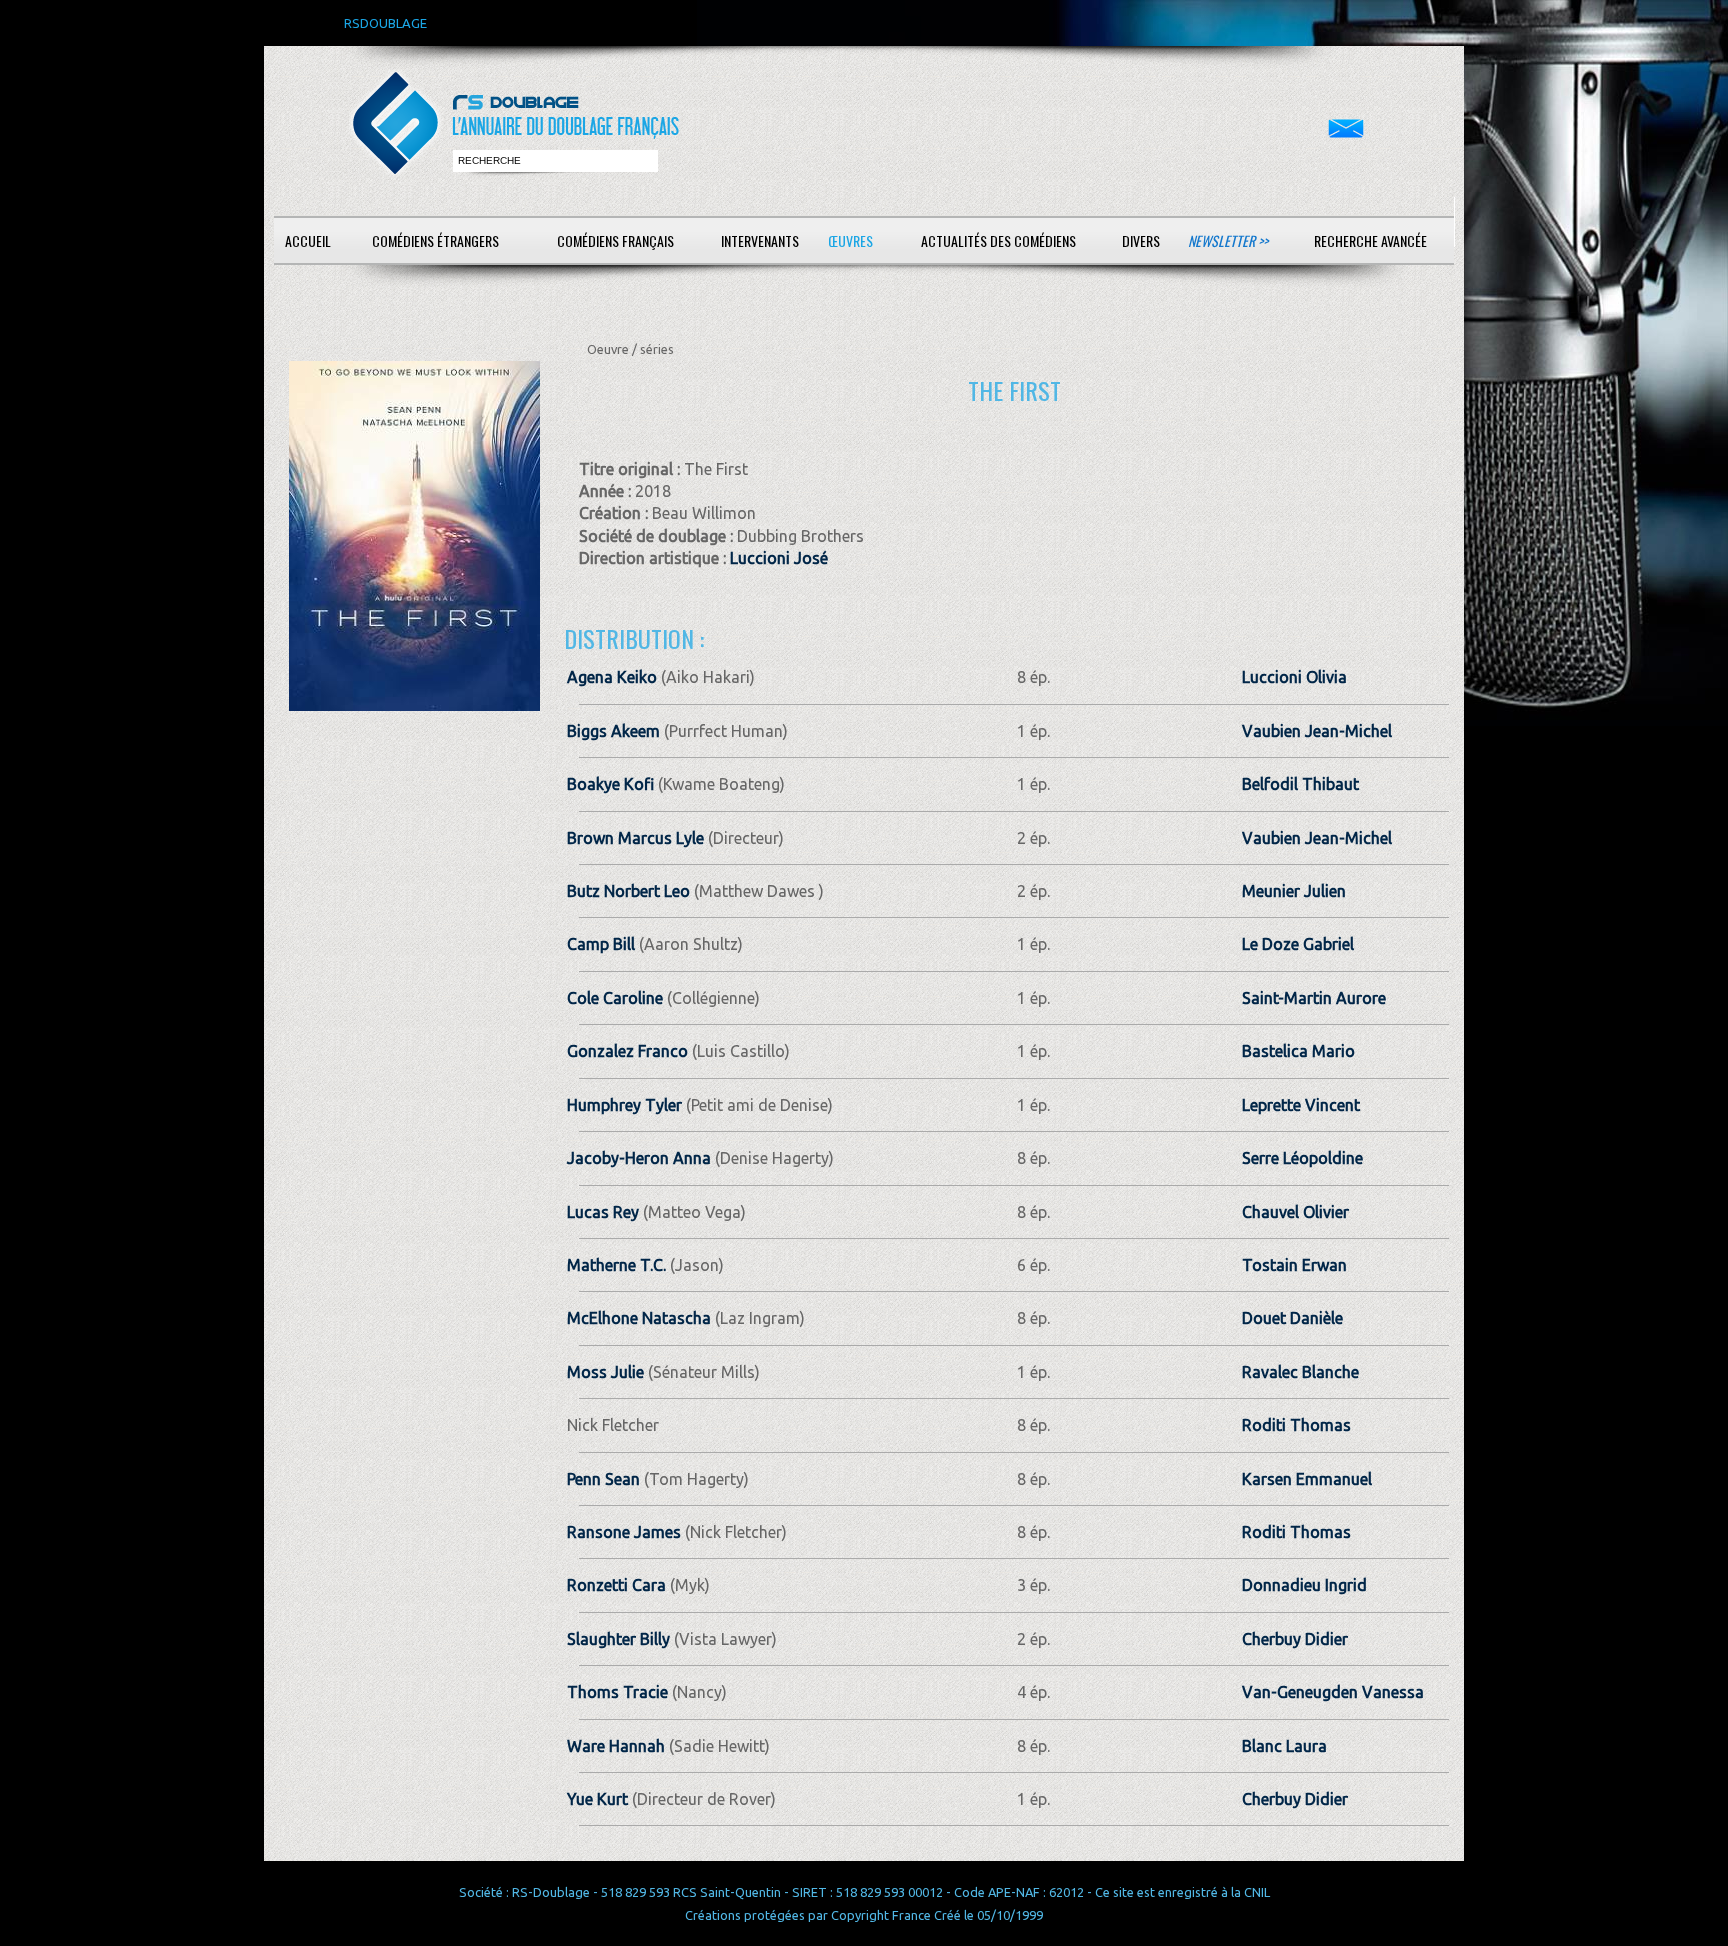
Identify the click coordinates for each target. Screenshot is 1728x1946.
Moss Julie (605, 1372)
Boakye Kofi (610, 784)
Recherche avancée (1370, 240)
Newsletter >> (1228, 240)
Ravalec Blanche (1300, 1372)
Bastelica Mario (1298, 1051)
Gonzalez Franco (627, 1051)
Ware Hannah (616, 1746)
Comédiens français (615, 240)
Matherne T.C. (616, 1265)
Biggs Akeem (613, 731)
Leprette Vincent (1301, 1105)
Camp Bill (601, 944)
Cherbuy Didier (1295, 1639)
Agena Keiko (612, 677)
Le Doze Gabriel (1298, 944)
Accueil (308, 240)
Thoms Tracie (617, 1692)
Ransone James (624, 1532)
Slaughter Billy (618, 1639)
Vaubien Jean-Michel (1317, 731)
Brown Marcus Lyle (635, 838)
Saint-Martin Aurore (1314, 998)
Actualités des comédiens (998, 240)
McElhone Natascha (639, 1318)
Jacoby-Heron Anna (639, 1158)
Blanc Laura (1284, 1746)
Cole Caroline (615, 998)
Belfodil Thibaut (1300, 784)
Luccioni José (779, 558)
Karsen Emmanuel (1307, 1479)
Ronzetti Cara (616, 1585)
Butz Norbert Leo (628, 891)
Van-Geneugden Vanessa (1333, 1692)
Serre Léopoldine (1302, 1158)
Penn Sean (603, 1479)
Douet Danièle (1292, 1318)
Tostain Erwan (1294, 1265)
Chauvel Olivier (1295, 1212)
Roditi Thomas (1296, 1425)
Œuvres (850, 240)
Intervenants (760, 240)
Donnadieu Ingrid (1304, 1585)
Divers (1141, 240)
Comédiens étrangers (435, 240)
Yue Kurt (597, 1799)
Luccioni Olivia (1294, 677)
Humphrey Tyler (624, 1105)
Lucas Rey (603, 1212)
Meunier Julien (1294, 891)
